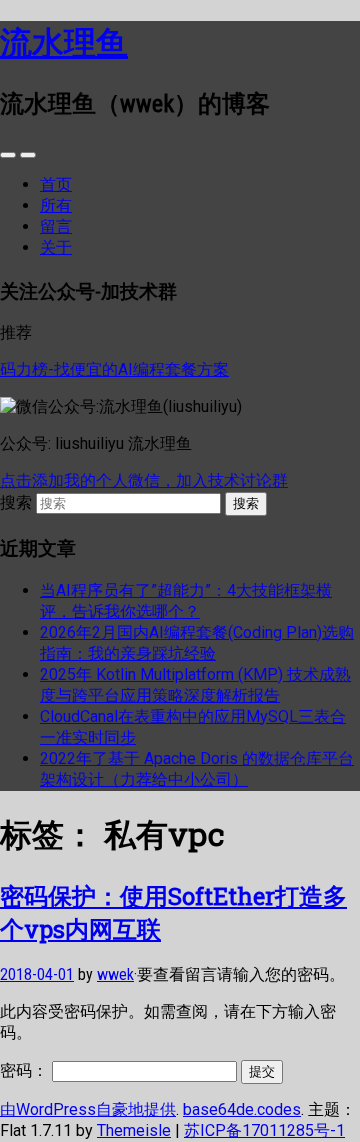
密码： (26, 1070)
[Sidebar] (8, 155)
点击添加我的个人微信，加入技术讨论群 (144, 480)
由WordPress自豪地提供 (88, 1109)
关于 (56, 247)
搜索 (16, 502)
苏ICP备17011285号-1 (264, 1130)
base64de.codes (242, 1109)
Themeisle (134, 1130)
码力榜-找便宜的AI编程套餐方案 (114, 369)
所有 (56, 205)
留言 (56, 226)
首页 (56, 184)
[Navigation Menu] (28, 155)
